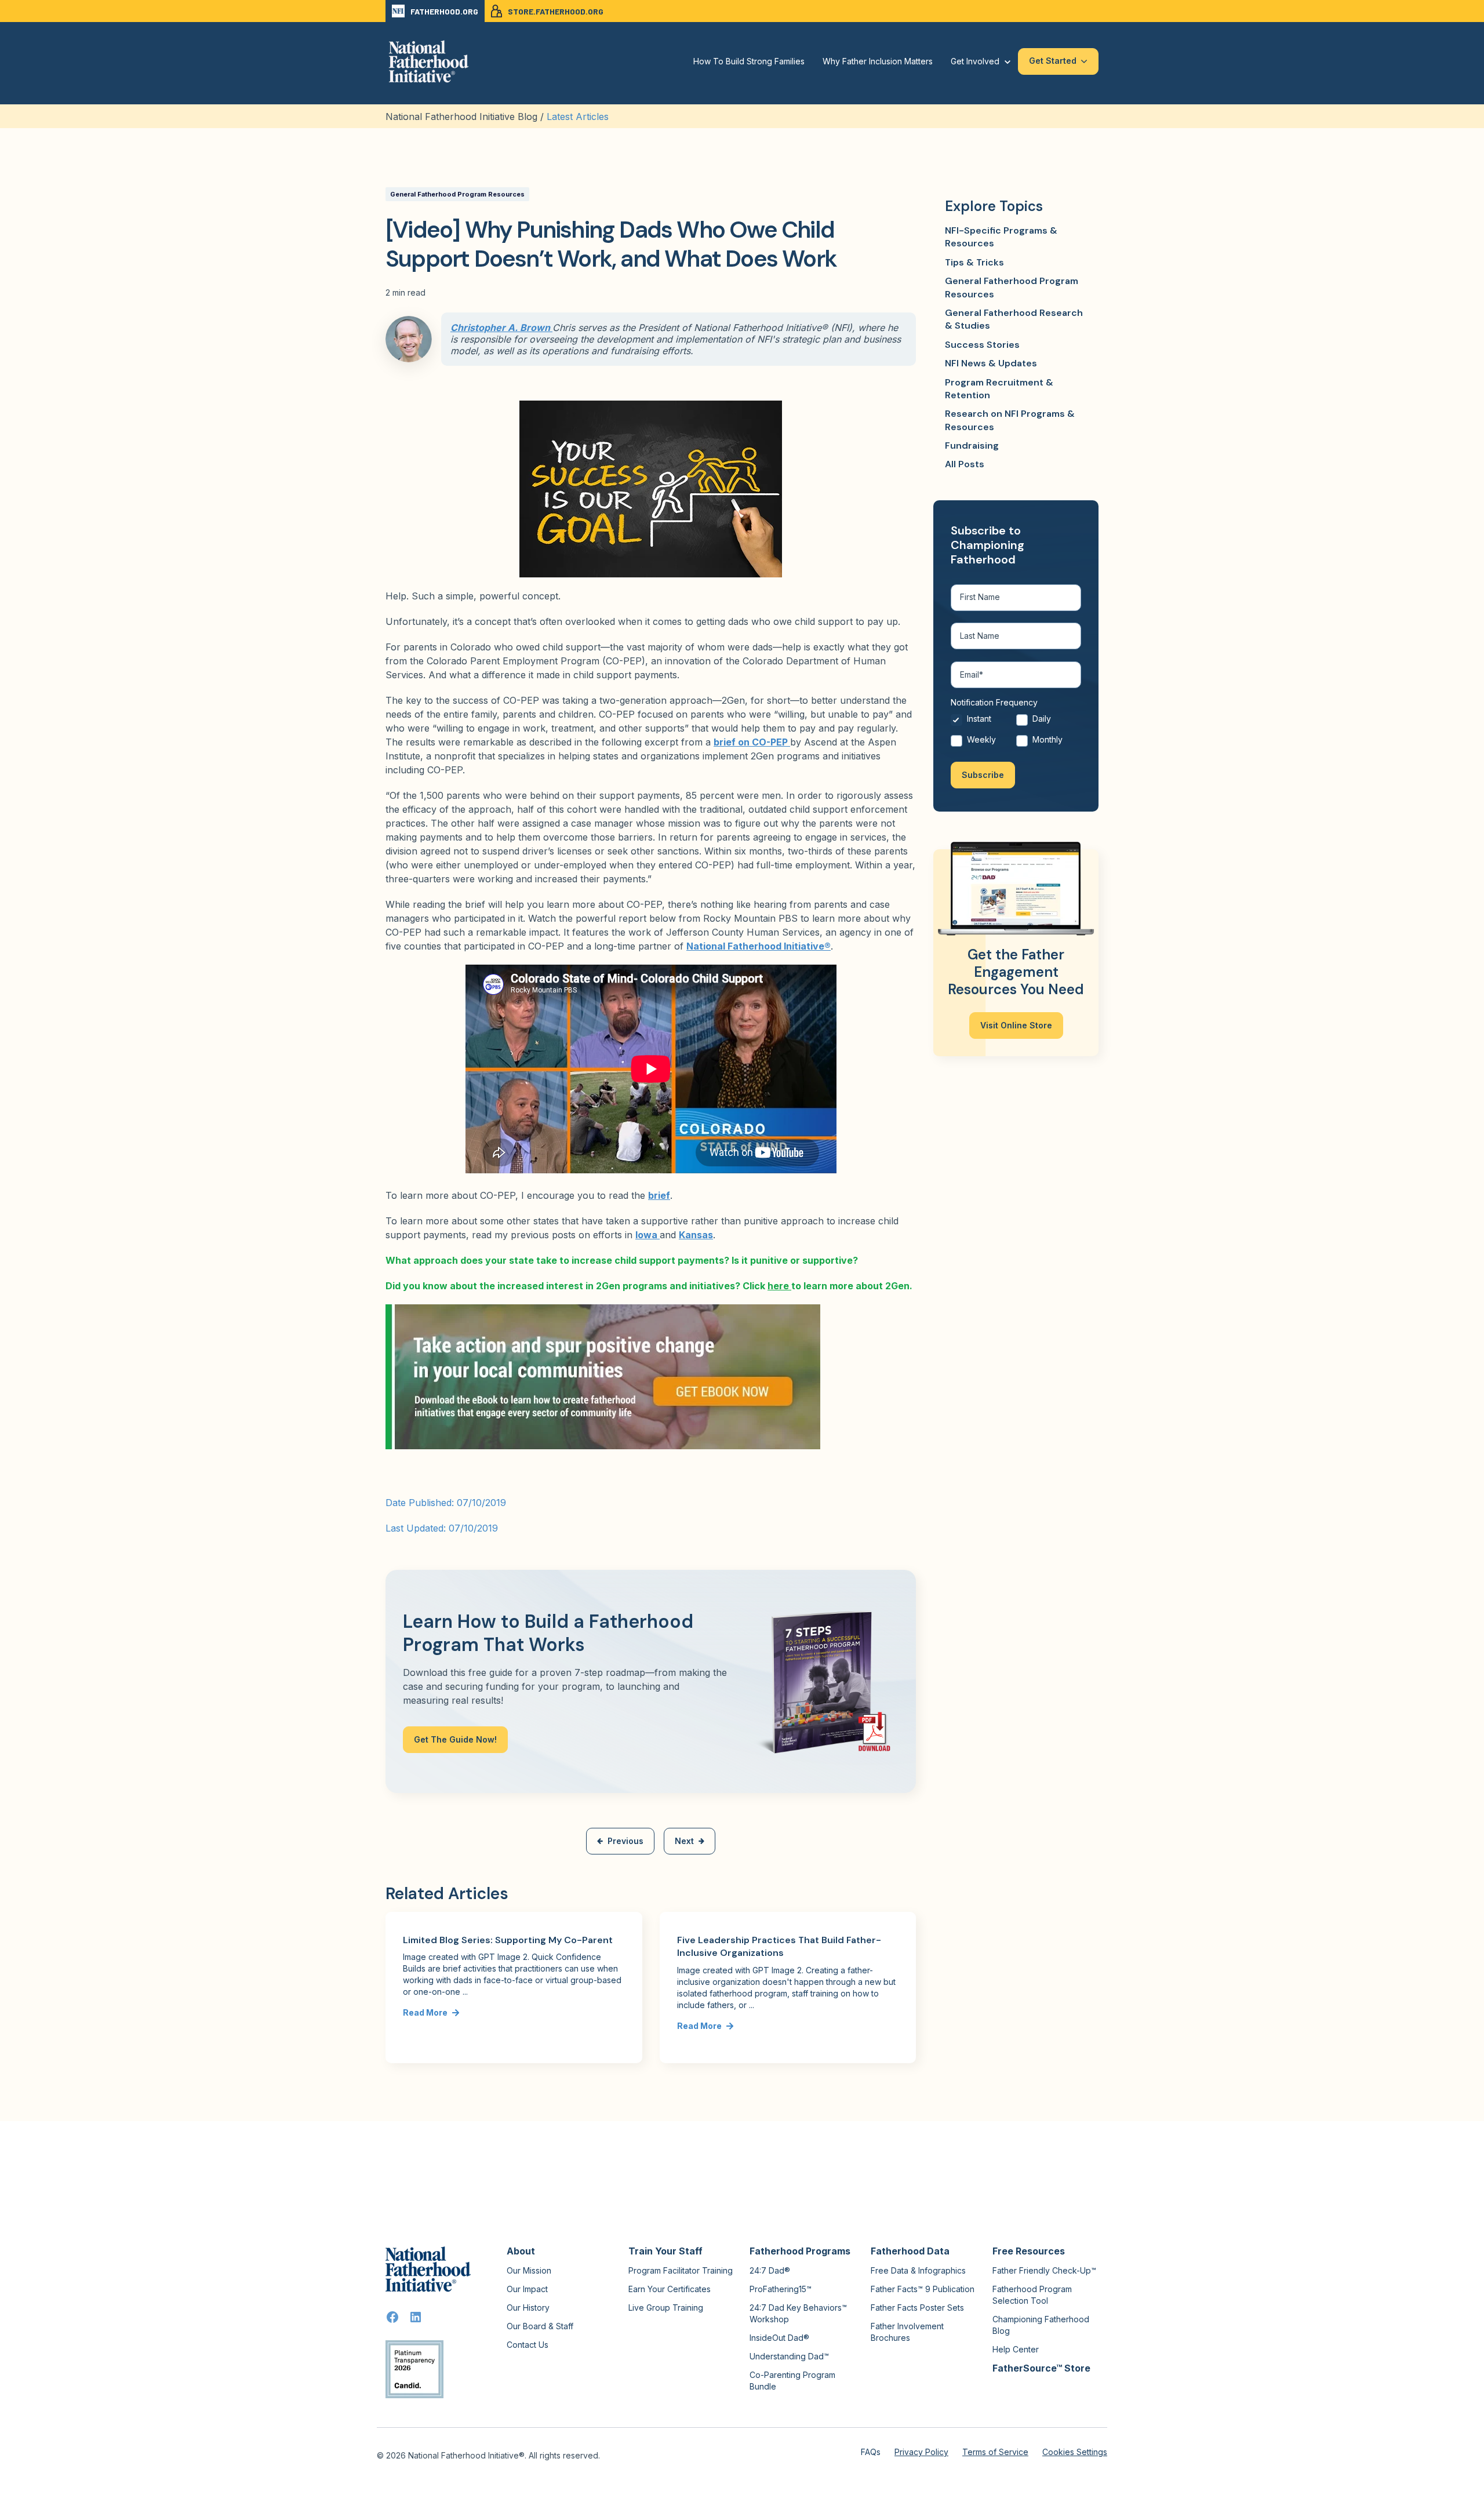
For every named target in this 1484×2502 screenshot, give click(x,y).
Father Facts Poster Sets (917, 2308)
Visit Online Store (1016, 1025)
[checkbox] (1016, 732)
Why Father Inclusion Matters (878, 61)
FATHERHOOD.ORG (444, 11)
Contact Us (528, 2345)
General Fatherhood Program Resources (457, 194)
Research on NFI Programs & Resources (1010, 420)
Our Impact (527, 2289)
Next (684, 1841)
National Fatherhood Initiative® (759, 946)
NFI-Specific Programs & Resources (1001, 237)
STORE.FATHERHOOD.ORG (556, 11)
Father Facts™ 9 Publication (923, 2289)
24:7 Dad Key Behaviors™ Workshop (798, 2313)
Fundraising (972, 446)
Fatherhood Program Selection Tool (1032, 2295)
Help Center (1016, 2349)
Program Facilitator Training (681, 2270)
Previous (625, 1841)
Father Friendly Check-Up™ (1044, 2270)
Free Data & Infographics (918, 2270)
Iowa (648, 1235)
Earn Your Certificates (670, 2289)
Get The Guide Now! (455, 1739)
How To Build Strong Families (749, 61)
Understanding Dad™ (789, 2356)
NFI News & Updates (991, 363)
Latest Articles (578, 117)
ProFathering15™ (781, 2289)
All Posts (965, 464)
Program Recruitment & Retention (999, 389)
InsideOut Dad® (779, 2338)
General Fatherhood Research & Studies (1014, 319)
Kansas (696, 1235)
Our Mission (529, 2270)
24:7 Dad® (770, 2270)
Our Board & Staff (540, 2326)
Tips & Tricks (974, 262)
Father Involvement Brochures (907, 2332)
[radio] (983, 722)
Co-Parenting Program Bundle (792, 2381)
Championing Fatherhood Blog (1041, 2325)
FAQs (871, 2452)
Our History (528, 2308)
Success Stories (982, 345)
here (779, 1286)
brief (659, 1195)
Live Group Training (666, 2308)
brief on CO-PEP (752, 742)
